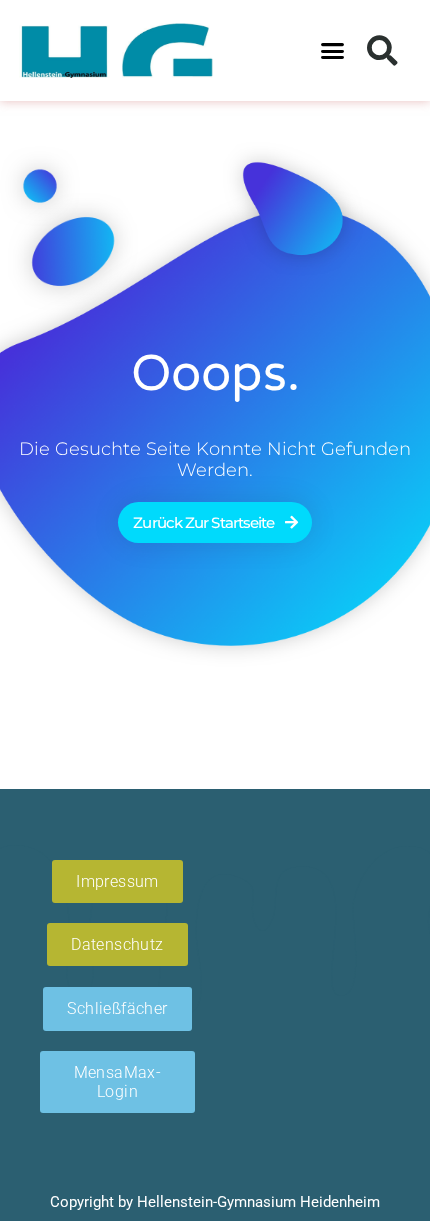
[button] (333, 51)
